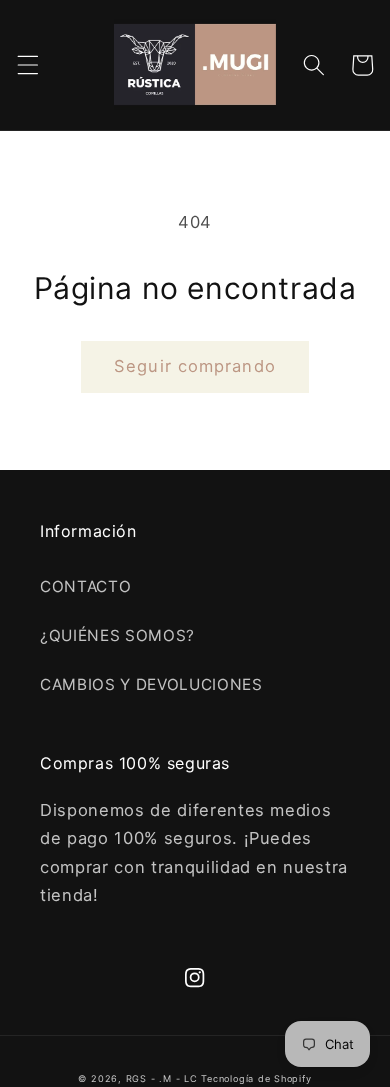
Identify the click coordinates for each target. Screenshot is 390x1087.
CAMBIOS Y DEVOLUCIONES (151, 684)
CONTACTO (85, 586)
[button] (27, 65)
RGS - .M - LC (164, 1078)
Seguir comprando (195, 366)
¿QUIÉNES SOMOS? (117, 635)
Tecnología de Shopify (256, 1078)
